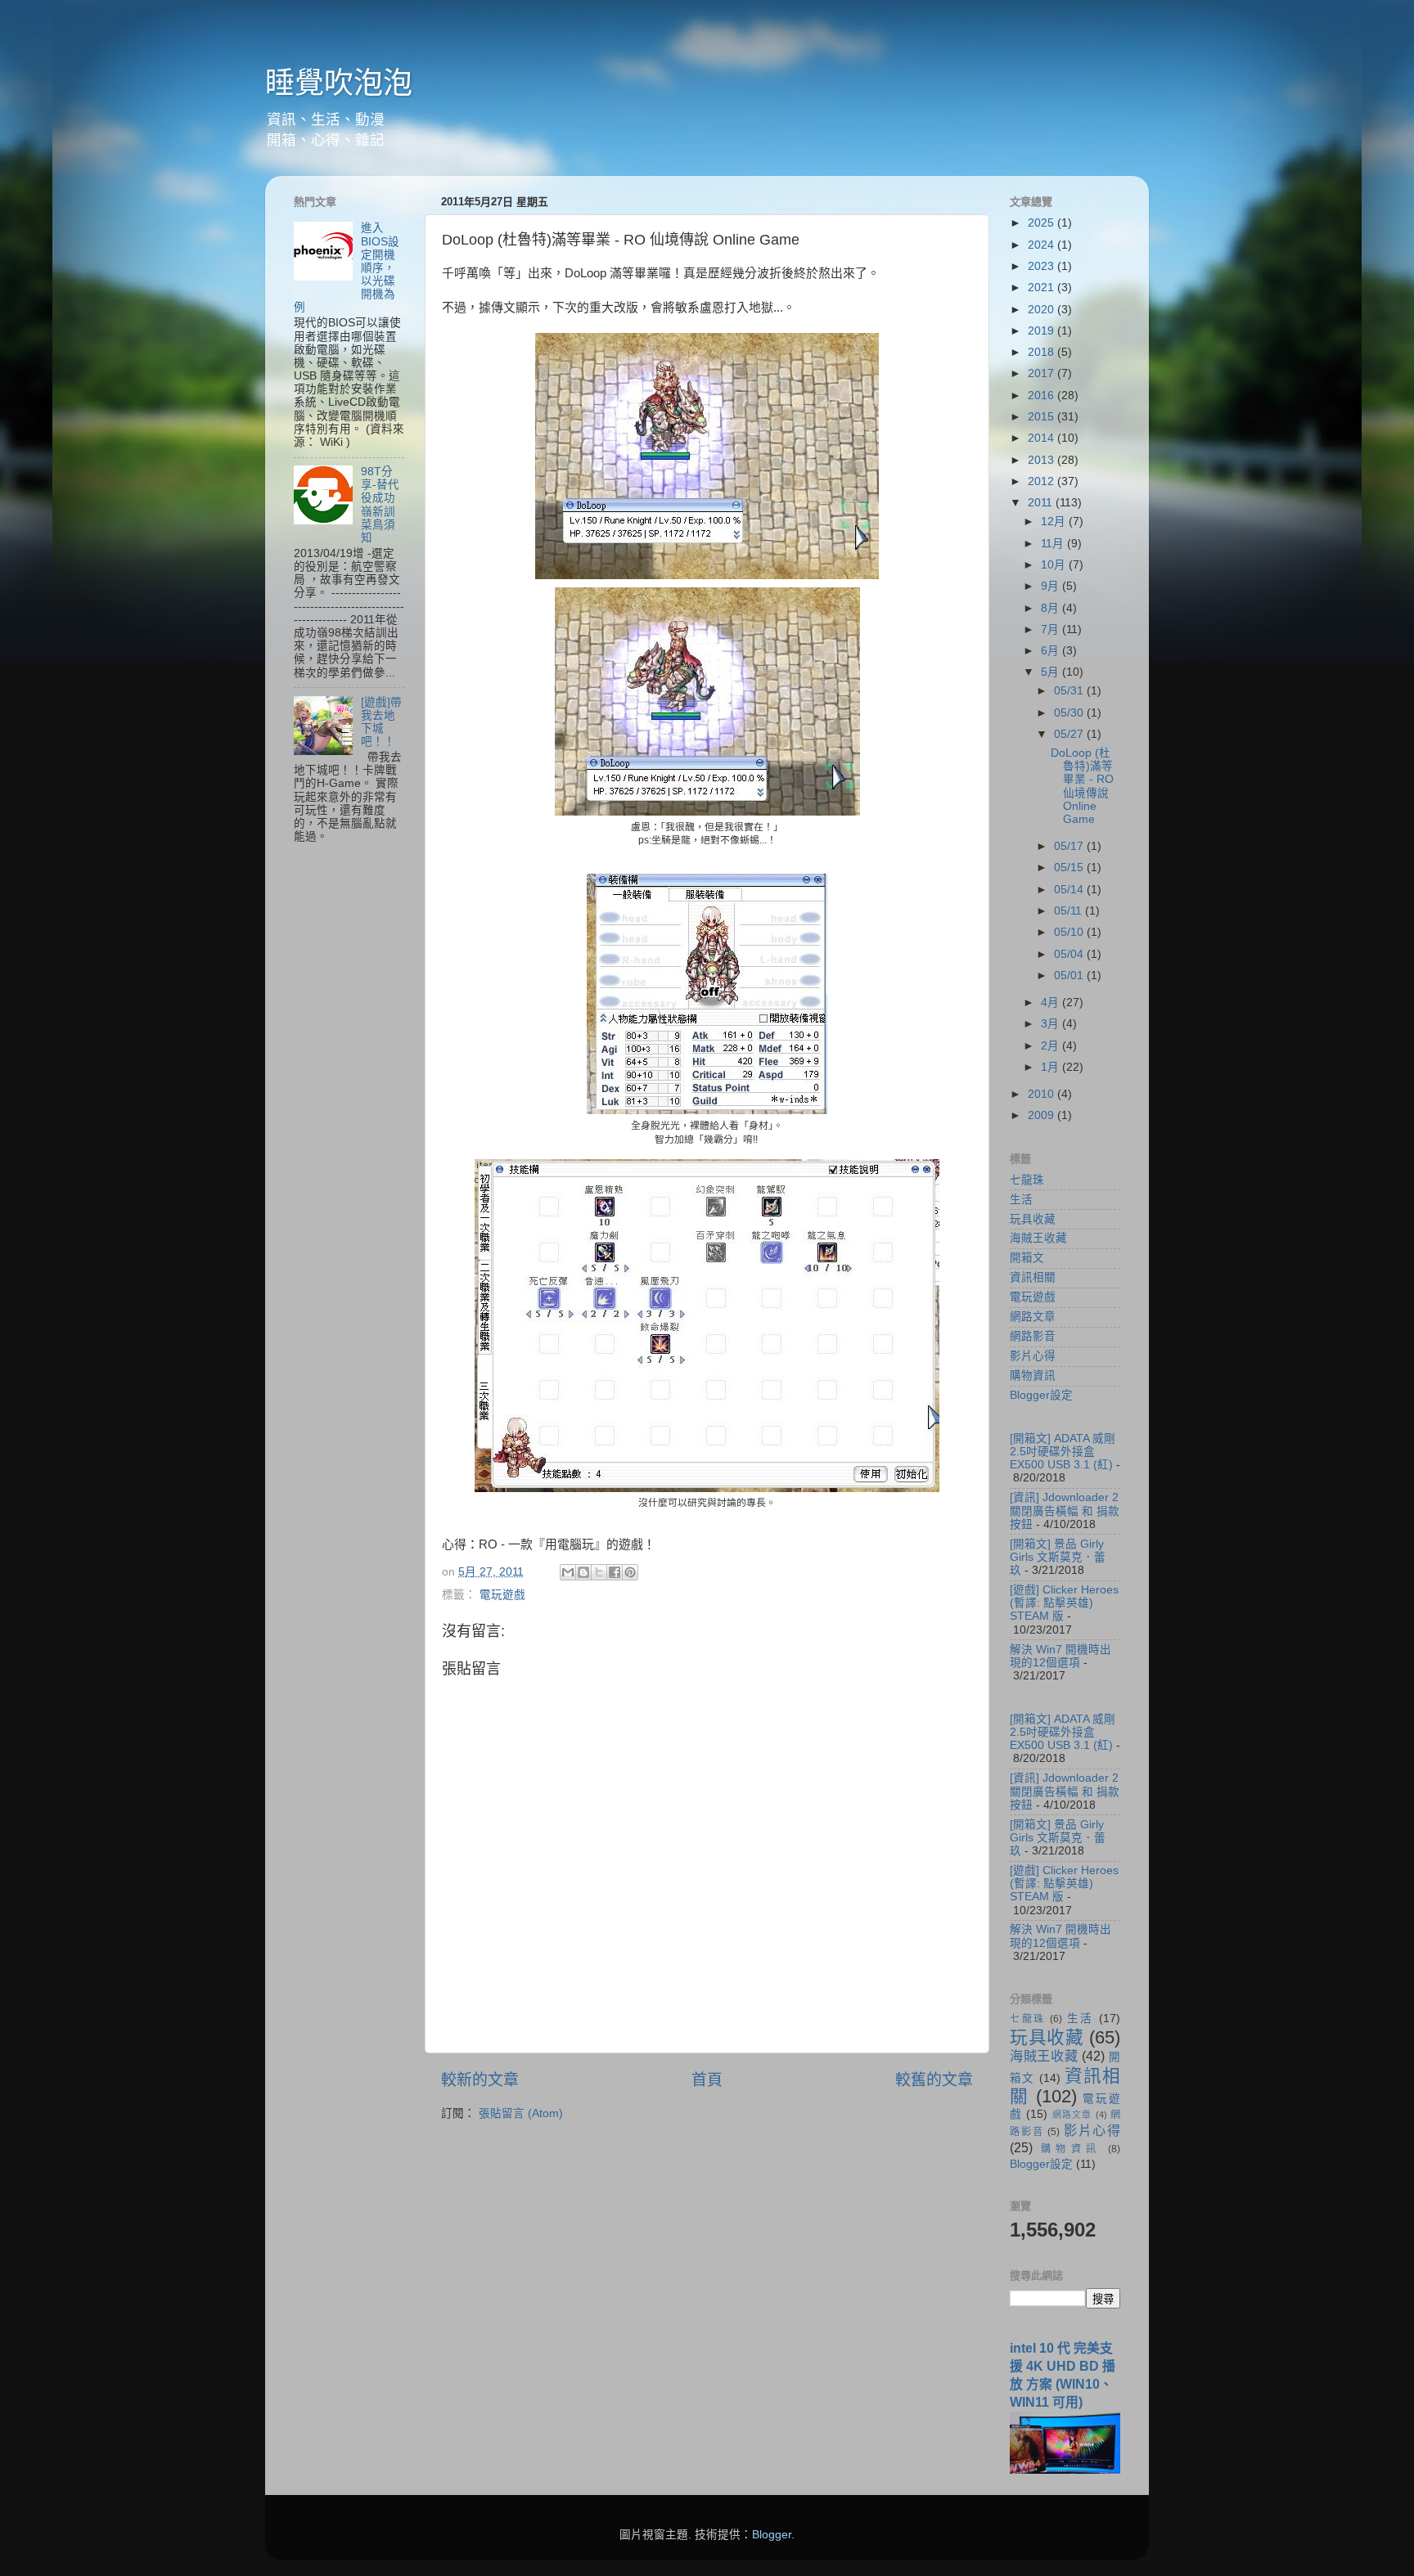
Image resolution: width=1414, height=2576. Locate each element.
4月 (1051, 1003)
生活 (1021, 1200)
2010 (1042, 1094)
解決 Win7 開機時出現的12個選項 (1060, 1656)
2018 (1042, 352)
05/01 (1070, 976)
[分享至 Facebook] (615, 1572)
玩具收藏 (1033, 1219)
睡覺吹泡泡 (339, 83)
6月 (1051, 651)
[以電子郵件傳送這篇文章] (568, 1572)
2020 (1042, 310)
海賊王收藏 (1038, 1238)
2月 (1051, 1046)
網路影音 (1033, 1336)
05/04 (1070, 954)
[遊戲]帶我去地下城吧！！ (381, 722)
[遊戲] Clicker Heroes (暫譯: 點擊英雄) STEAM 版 (1064, 1603)
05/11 (1070, 911)
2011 (1042, 503)
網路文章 (1033, 1317)
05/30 (1070, 713)
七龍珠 (1027, 1180)
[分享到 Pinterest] (630, 1572)
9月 (1051, 586)
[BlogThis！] (583, 1572)
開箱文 (1027, 1258)
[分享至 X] (599, 1572)
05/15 (1070, 868)
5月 (1051, 672)
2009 (1042, 1115)
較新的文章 (480, 2080)
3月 (1051, 1024)
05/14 (1070, 890)
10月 (1055, 565)
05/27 (1070, 734)
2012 (1042, 481)
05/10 (1070, 932)
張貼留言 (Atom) (521, 2113)
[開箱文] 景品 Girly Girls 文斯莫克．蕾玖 (1058, 1557)
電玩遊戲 (502, 1595)
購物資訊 (1033, 1376)
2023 (1042, 266)
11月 (1054, 544)
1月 (1051, 1067)
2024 (1042, 245)
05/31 (1070, 691)
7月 (1051, 629)
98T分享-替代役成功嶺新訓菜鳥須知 (380, 505)
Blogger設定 (1041, 1395)
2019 (1042, 331)
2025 (1042, 223)
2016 (1042, 396)
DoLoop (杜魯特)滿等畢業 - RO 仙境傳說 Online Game (1082, 786)
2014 (1042, 438)
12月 (1055, 521)
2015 (1042, 417)
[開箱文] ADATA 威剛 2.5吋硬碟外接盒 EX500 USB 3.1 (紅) (1063, 1452)
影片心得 (1033, 1356)
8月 (1051, 608)
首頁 (707, 2080)
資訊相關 (1033, 1277)
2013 (1042, 460)
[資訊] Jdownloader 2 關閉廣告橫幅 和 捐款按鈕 (1065, 1511)
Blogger (772, 2535)
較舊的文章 (934, 2080)
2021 (1042, 288)
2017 (1042, 373)
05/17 (1070, 846)
